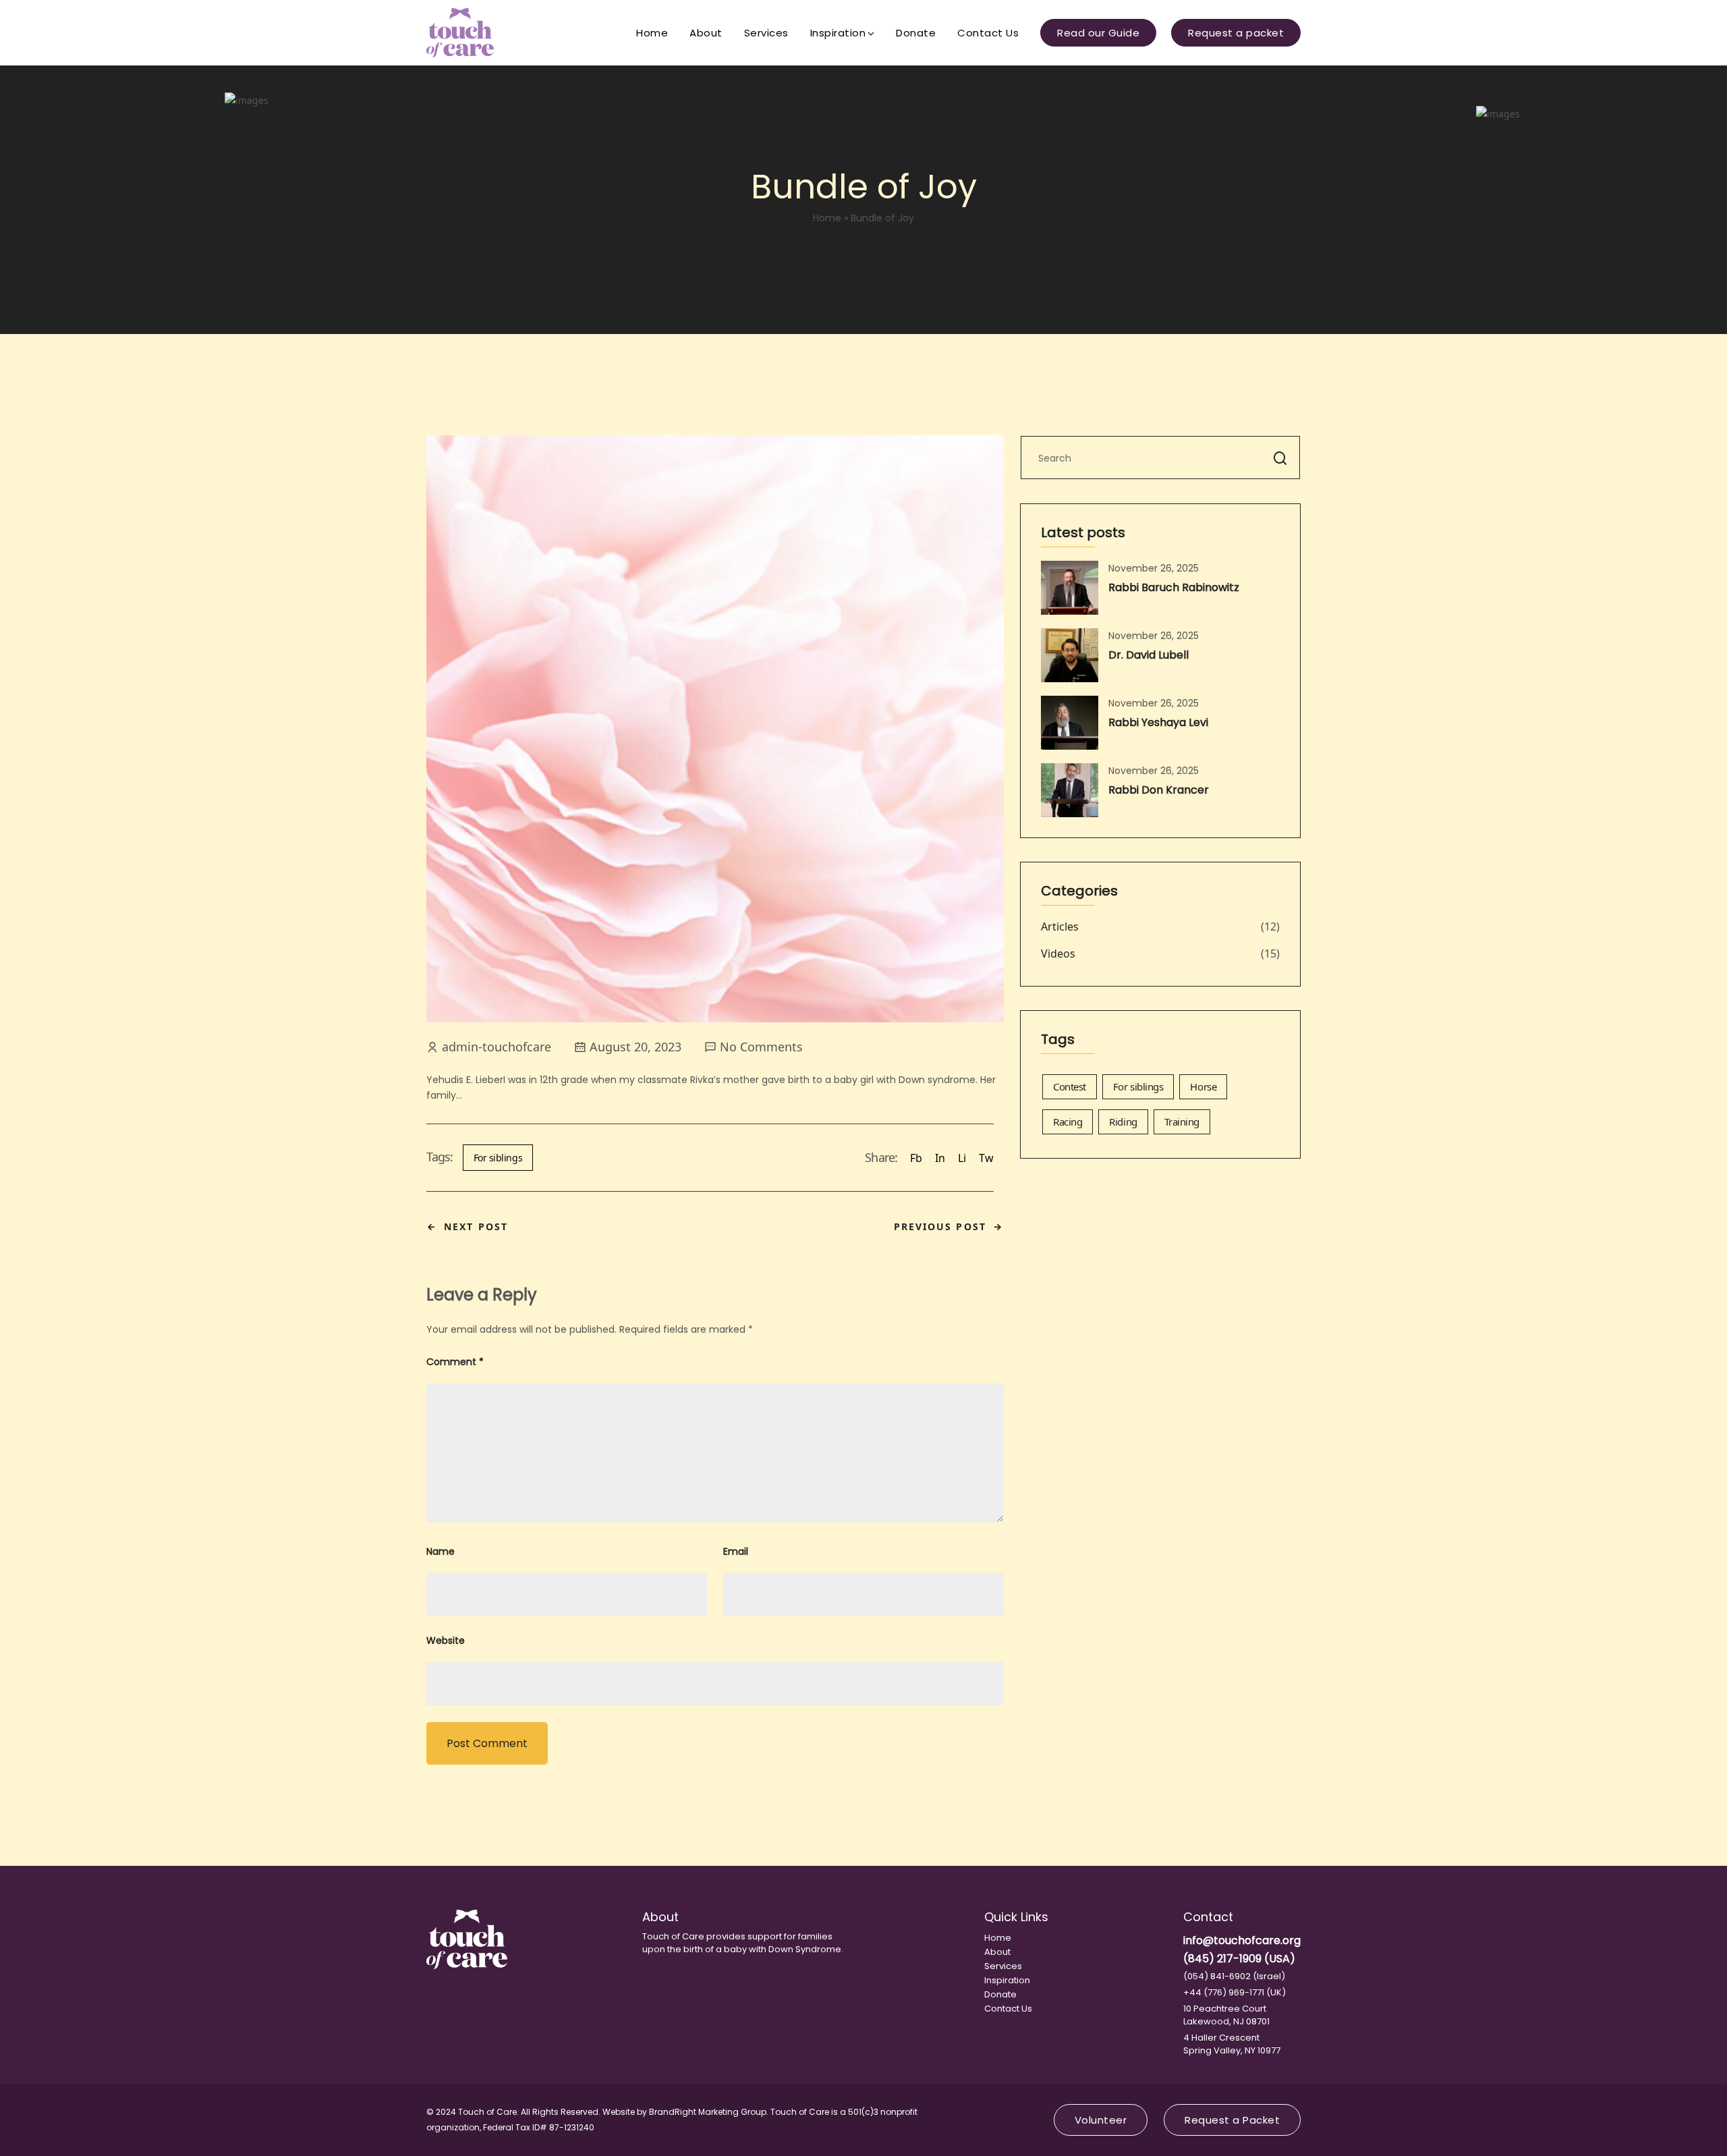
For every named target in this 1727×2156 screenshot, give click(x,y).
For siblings (498, 1158)
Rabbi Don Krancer (1159, 790)
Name (441, 1551)
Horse (1203, 1086)
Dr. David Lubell (1149, 655)
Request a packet (1236, 33)
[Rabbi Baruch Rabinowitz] (1070, 588)
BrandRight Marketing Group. (709, 2112)
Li (962, 1158)
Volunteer (1101, 2120)
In (940, 1158)
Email (736, 1551)
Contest (1070, 1086)
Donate (916, 33)
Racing (1068, 1122)
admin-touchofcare (497, 1047)
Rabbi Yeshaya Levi (1158, 722)
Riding (1123, 1122)
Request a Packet (1232, 2120)
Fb (916, 1158)
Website (446, 1640)
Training (1182, 1122)
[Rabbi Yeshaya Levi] (1070, 723)
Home (652, 33)
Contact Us (988, 33)
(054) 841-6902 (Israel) (1234, 1976)
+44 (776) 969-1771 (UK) (1235, 1992)
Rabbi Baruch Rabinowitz (1174, 587)
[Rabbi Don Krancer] (1070, 790)
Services (766, 33)
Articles (1060, 927)
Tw (986, 1158)
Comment (455, 1362)
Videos (1058, 953)
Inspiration (838, 33)
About (706, 33)
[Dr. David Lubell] (1070, 655)
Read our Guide (1098, 33)
